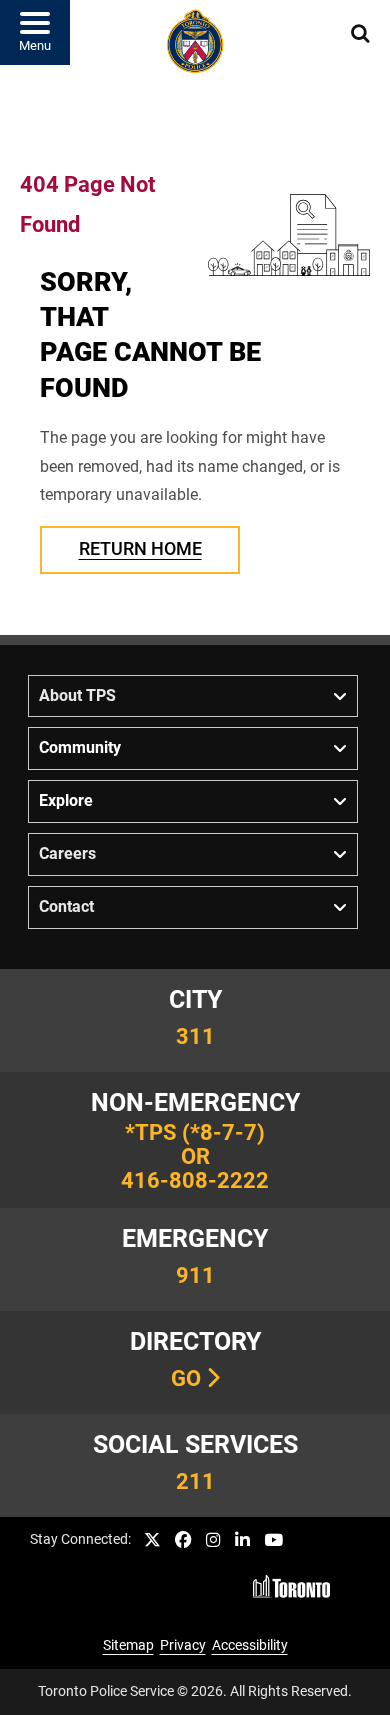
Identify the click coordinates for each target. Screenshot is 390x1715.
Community (80, 747)
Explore (66, 800)
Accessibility (250, 1645)
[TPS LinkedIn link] (242, 1540)
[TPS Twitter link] (152, 1540)
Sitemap (128, 1645)
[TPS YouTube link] (273, 1540)
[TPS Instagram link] (213, 1540)
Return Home (140, 549)
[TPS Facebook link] (183, 1540)
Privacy (183, 1645)
